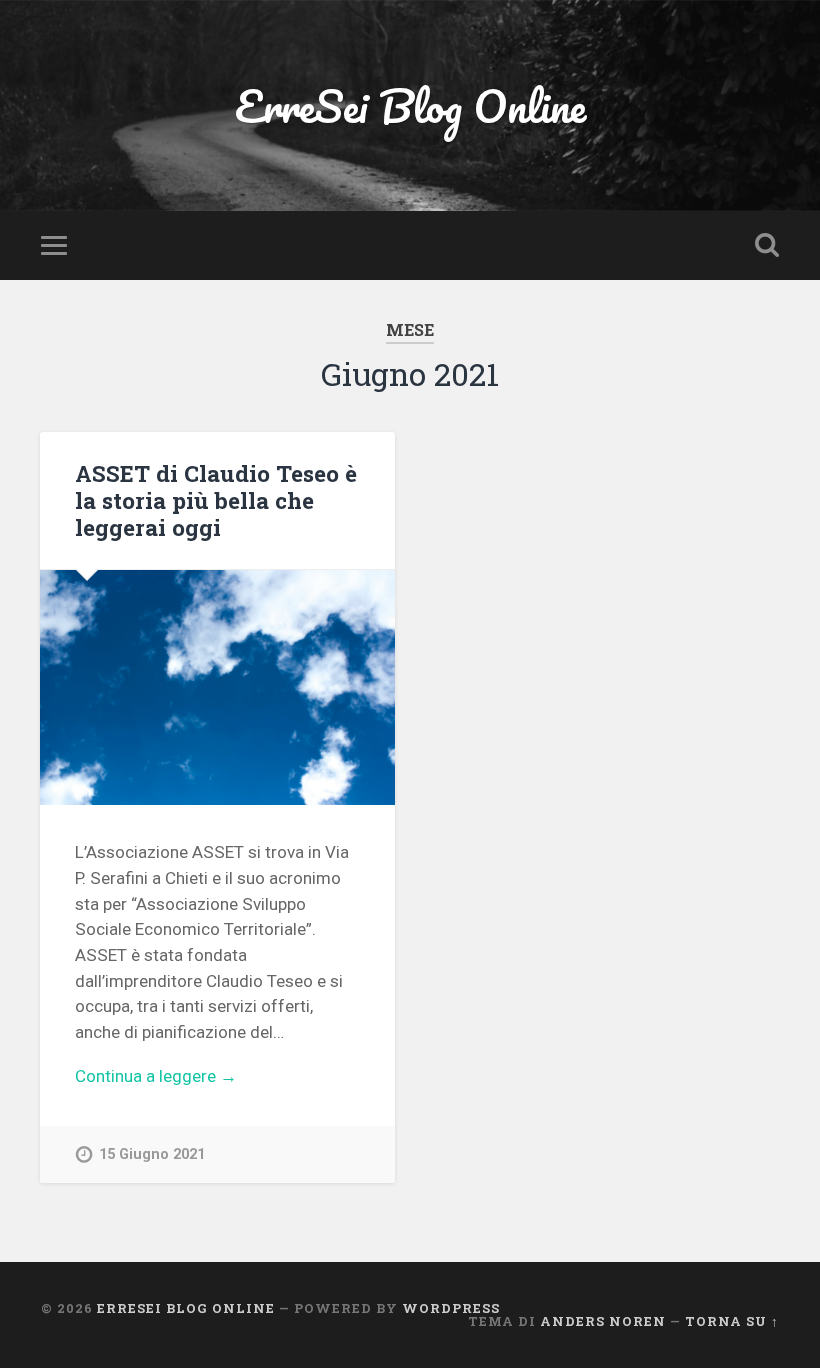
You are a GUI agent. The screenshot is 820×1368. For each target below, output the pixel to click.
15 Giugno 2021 (152, 1154)
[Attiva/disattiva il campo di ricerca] (767, 245)
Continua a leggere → (156, 1076)
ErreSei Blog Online (410, 105)
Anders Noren (603, 1321)
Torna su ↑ (732, 1321)
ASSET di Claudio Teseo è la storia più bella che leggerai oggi (216, 500)
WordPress (451, 1308)
